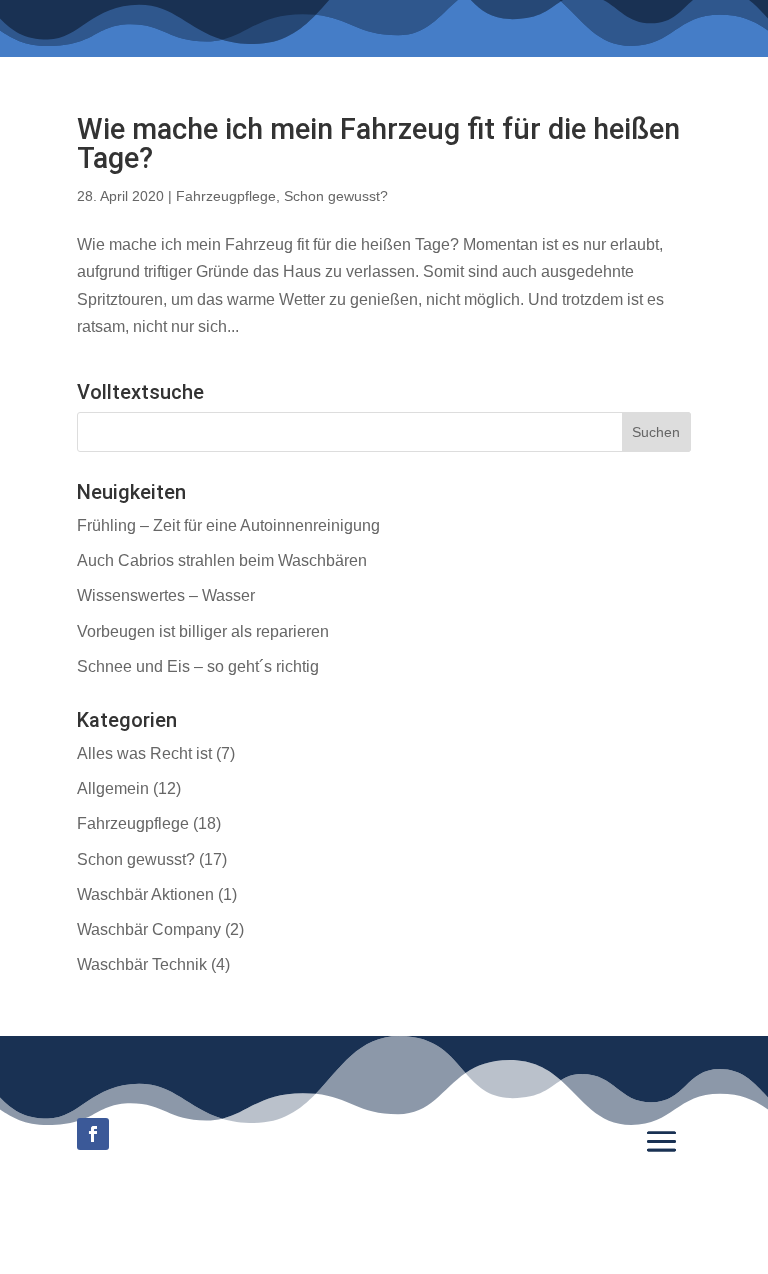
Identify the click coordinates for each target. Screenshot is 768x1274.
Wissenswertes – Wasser (166, 595)
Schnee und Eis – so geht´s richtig (198, 666)
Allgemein (113, 788)
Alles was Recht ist (144, 753)
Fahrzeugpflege (226, 196)
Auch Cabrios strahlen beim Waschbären (222, 560)
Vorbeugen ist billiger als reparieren (203, 631)
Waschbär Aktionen (145, 894)
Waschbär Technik (142, 964)
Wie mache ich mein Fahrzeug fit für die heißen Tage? (378, 143)
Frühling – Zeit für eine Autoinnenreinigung (228, 525)
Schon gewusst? (336, 196)
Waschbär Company (149, 929)
